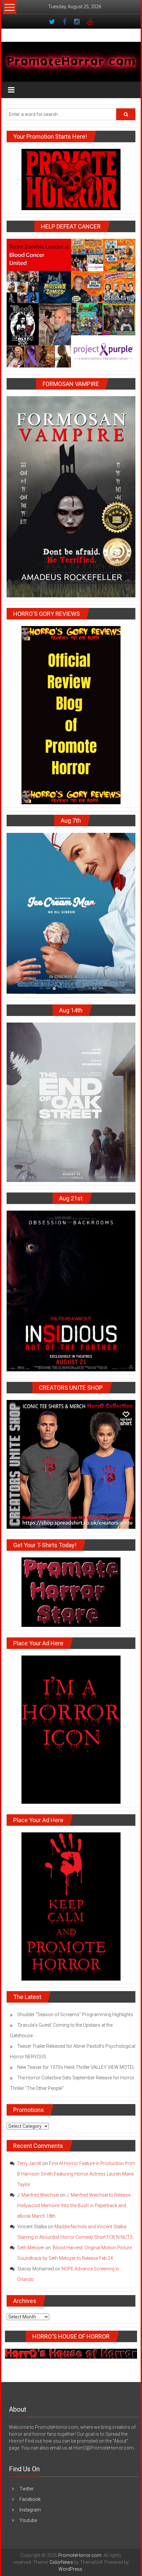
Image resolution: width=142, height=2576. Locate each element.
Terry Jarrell (29, 2163)
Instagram (30, 2510)
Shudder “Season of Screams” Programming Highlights (75, 2014)
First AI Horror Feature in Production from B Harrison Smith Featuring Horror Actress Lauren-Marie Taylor (76, 2174)
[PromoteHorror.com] (71, 62)
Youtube (28, 2520)
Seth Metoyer (31, 2248)
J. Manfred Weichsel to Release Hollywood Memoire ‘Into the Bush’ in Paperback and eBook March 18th (74, 2206)
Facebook (30, 2499)
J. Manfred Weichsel (38, 2195)
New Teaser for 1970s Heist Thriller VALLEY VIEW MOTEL (76, 2067)
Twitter (27, 2489)
